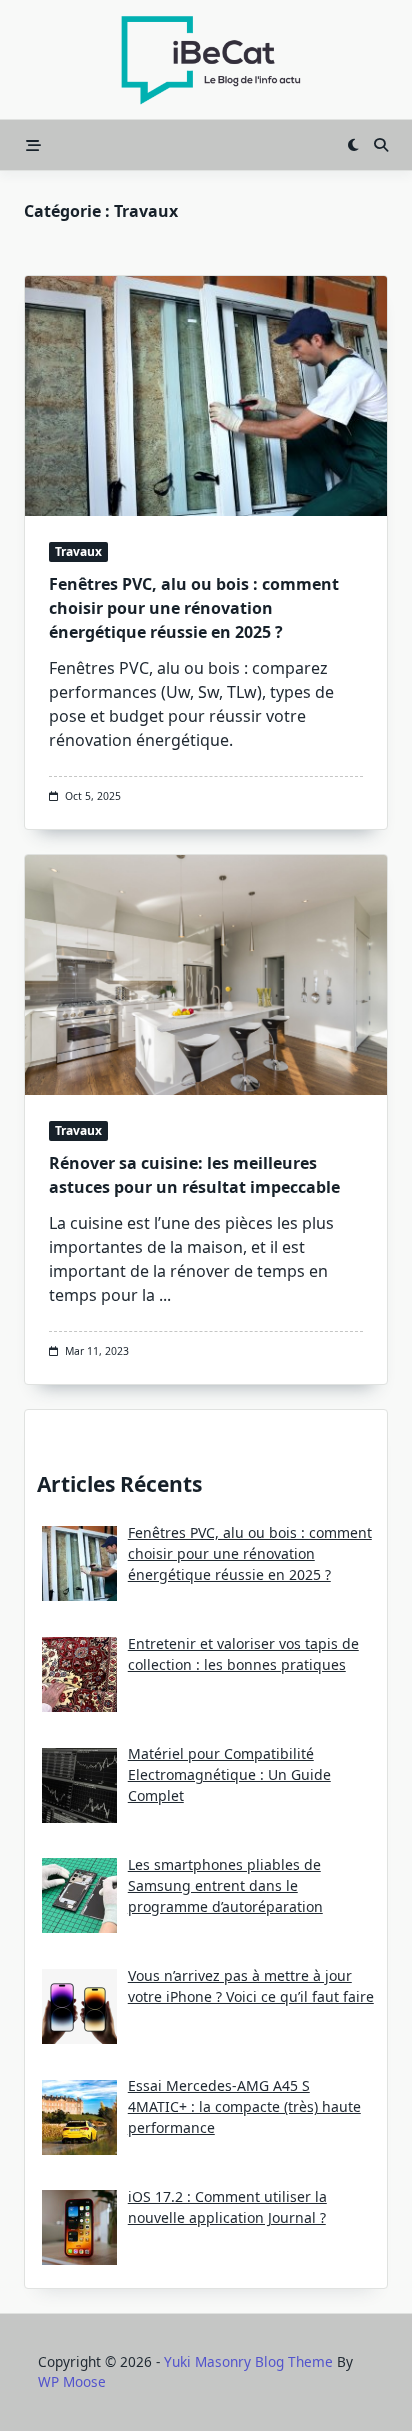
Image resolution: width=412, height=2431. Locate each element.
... (165, 1295)
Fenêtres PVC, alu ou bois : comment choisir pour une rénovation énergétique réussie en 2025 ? (194, 608)
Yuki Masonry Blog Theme (248, 2361)
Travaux (78, 551)
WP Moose (72, 2381)
